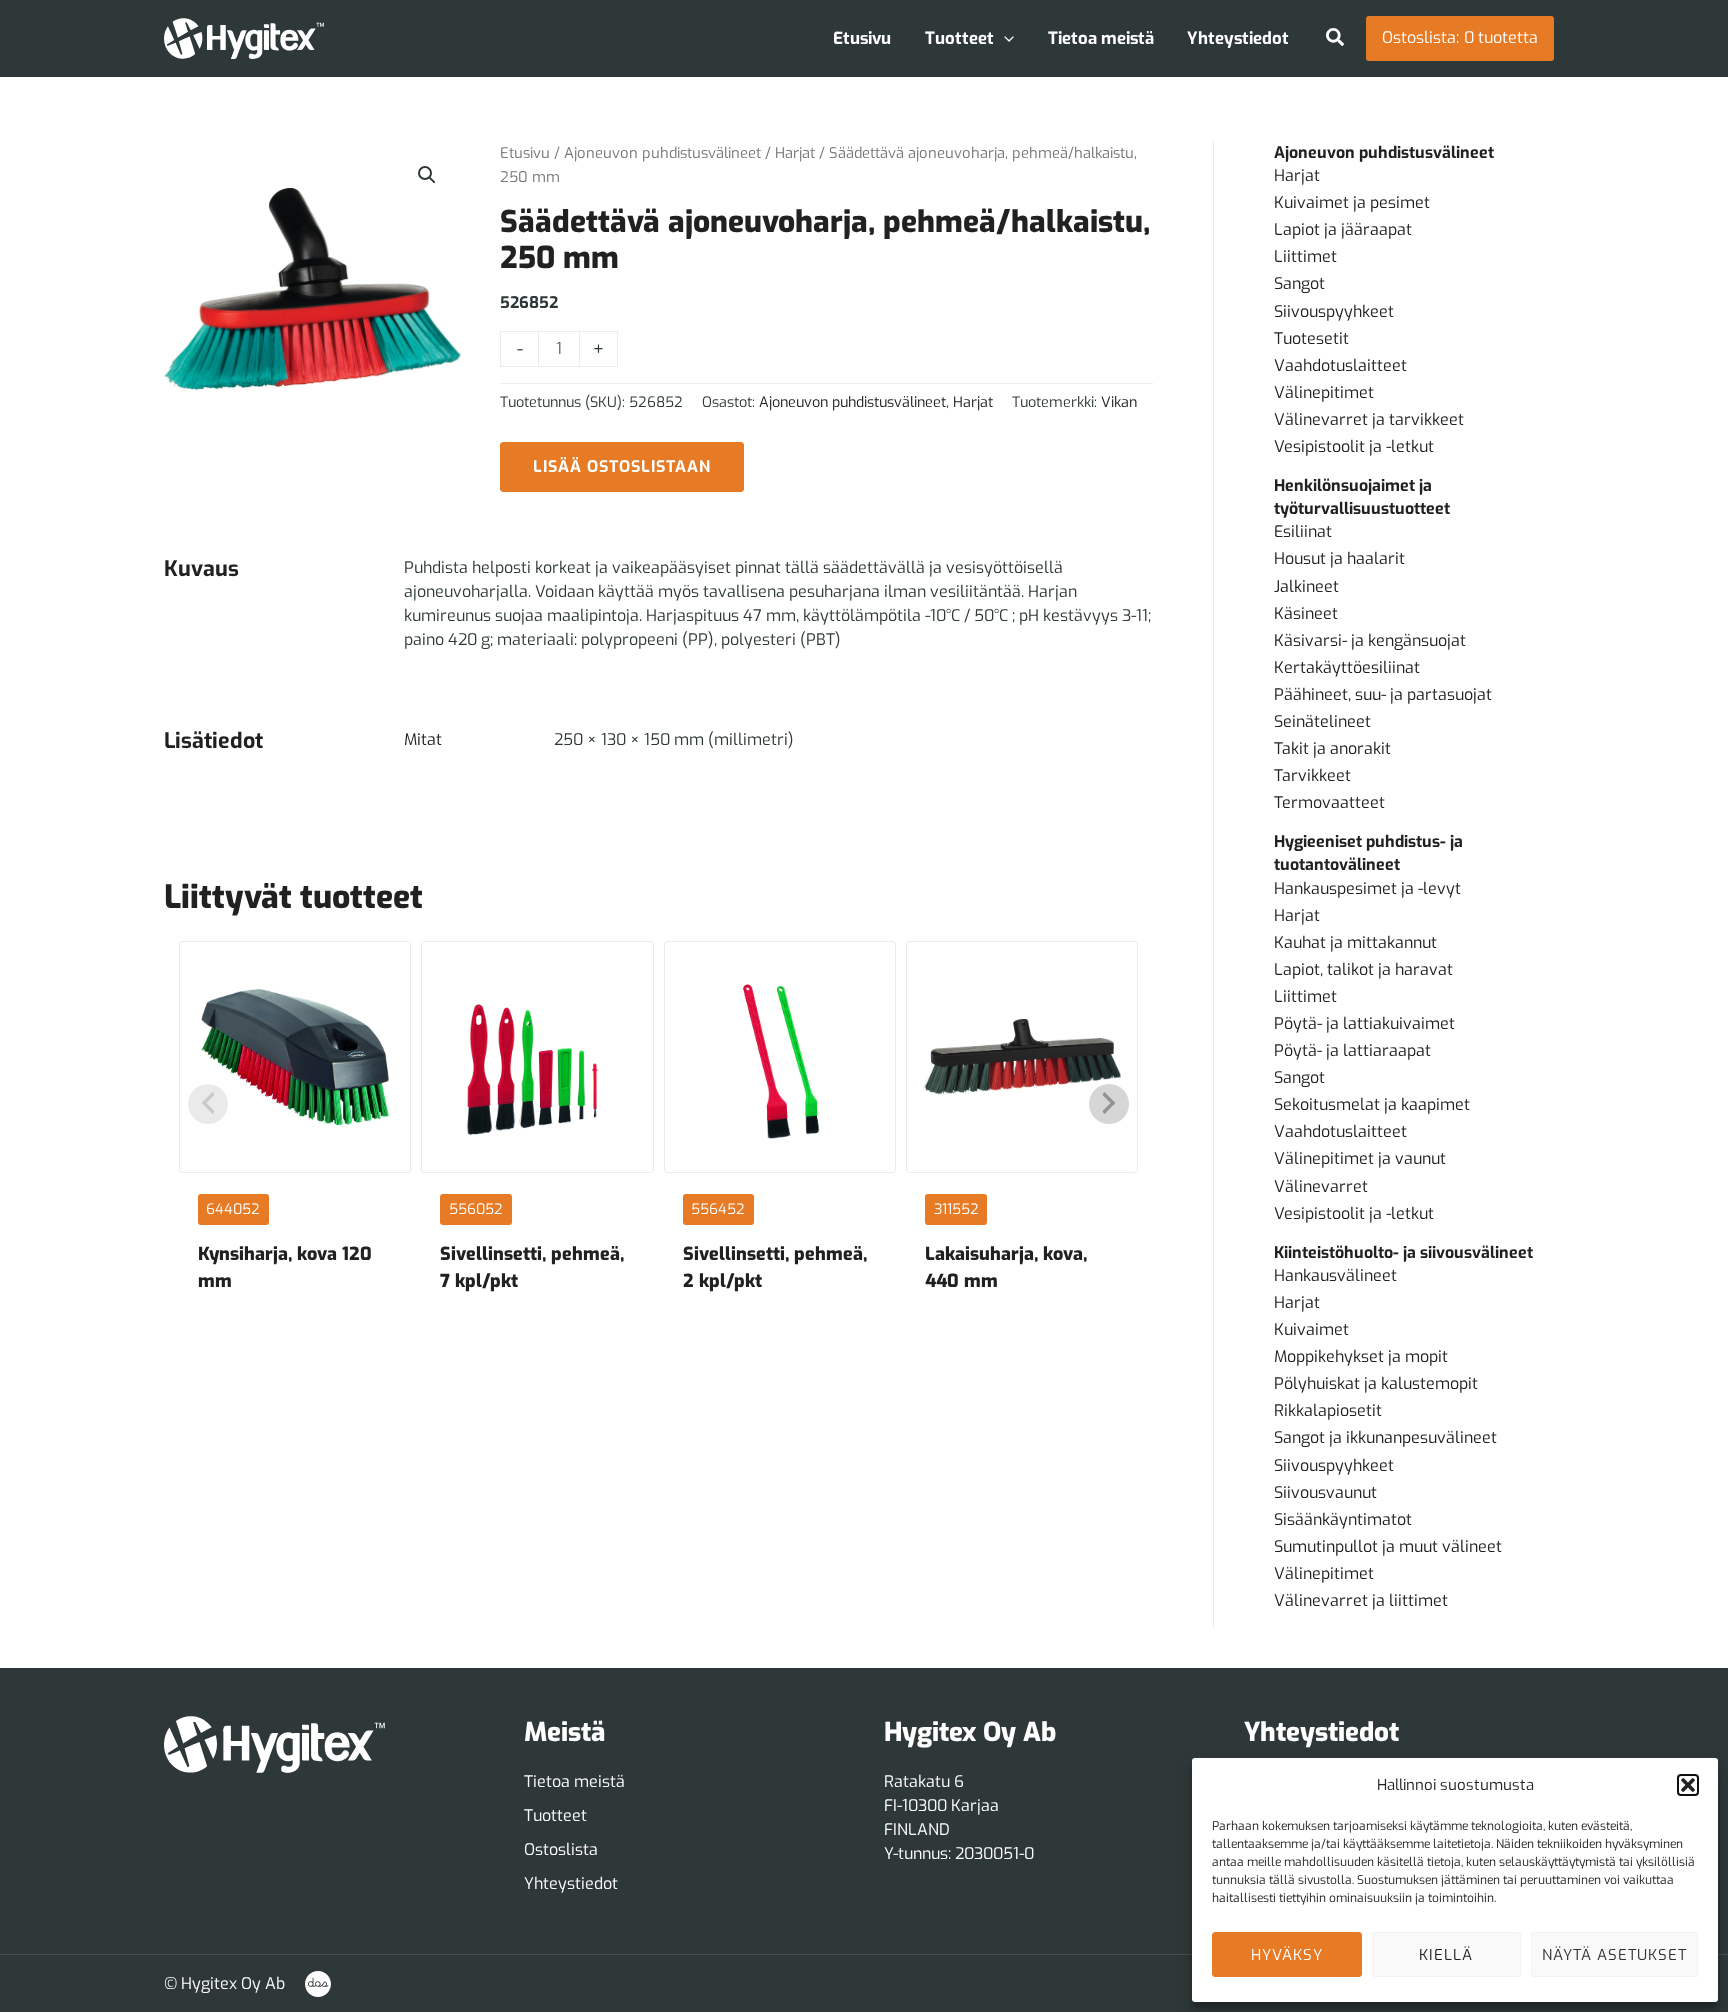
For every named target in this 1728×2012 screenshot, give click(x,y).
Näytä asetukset (1614, 1955)
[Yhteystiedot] (571, 1884)
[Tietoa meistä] (574, 1782)
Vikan (1119, 402)
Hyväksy (1287, 1955)
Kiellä (1446, 1955)
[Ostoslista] (561, 1850)
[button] (1688, 1785)
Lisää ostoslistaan (622, 466)
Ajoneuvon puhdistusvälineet (662, 153)
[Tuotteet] (555, 1816)
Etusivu (525, 153)
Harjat (795, 153)
